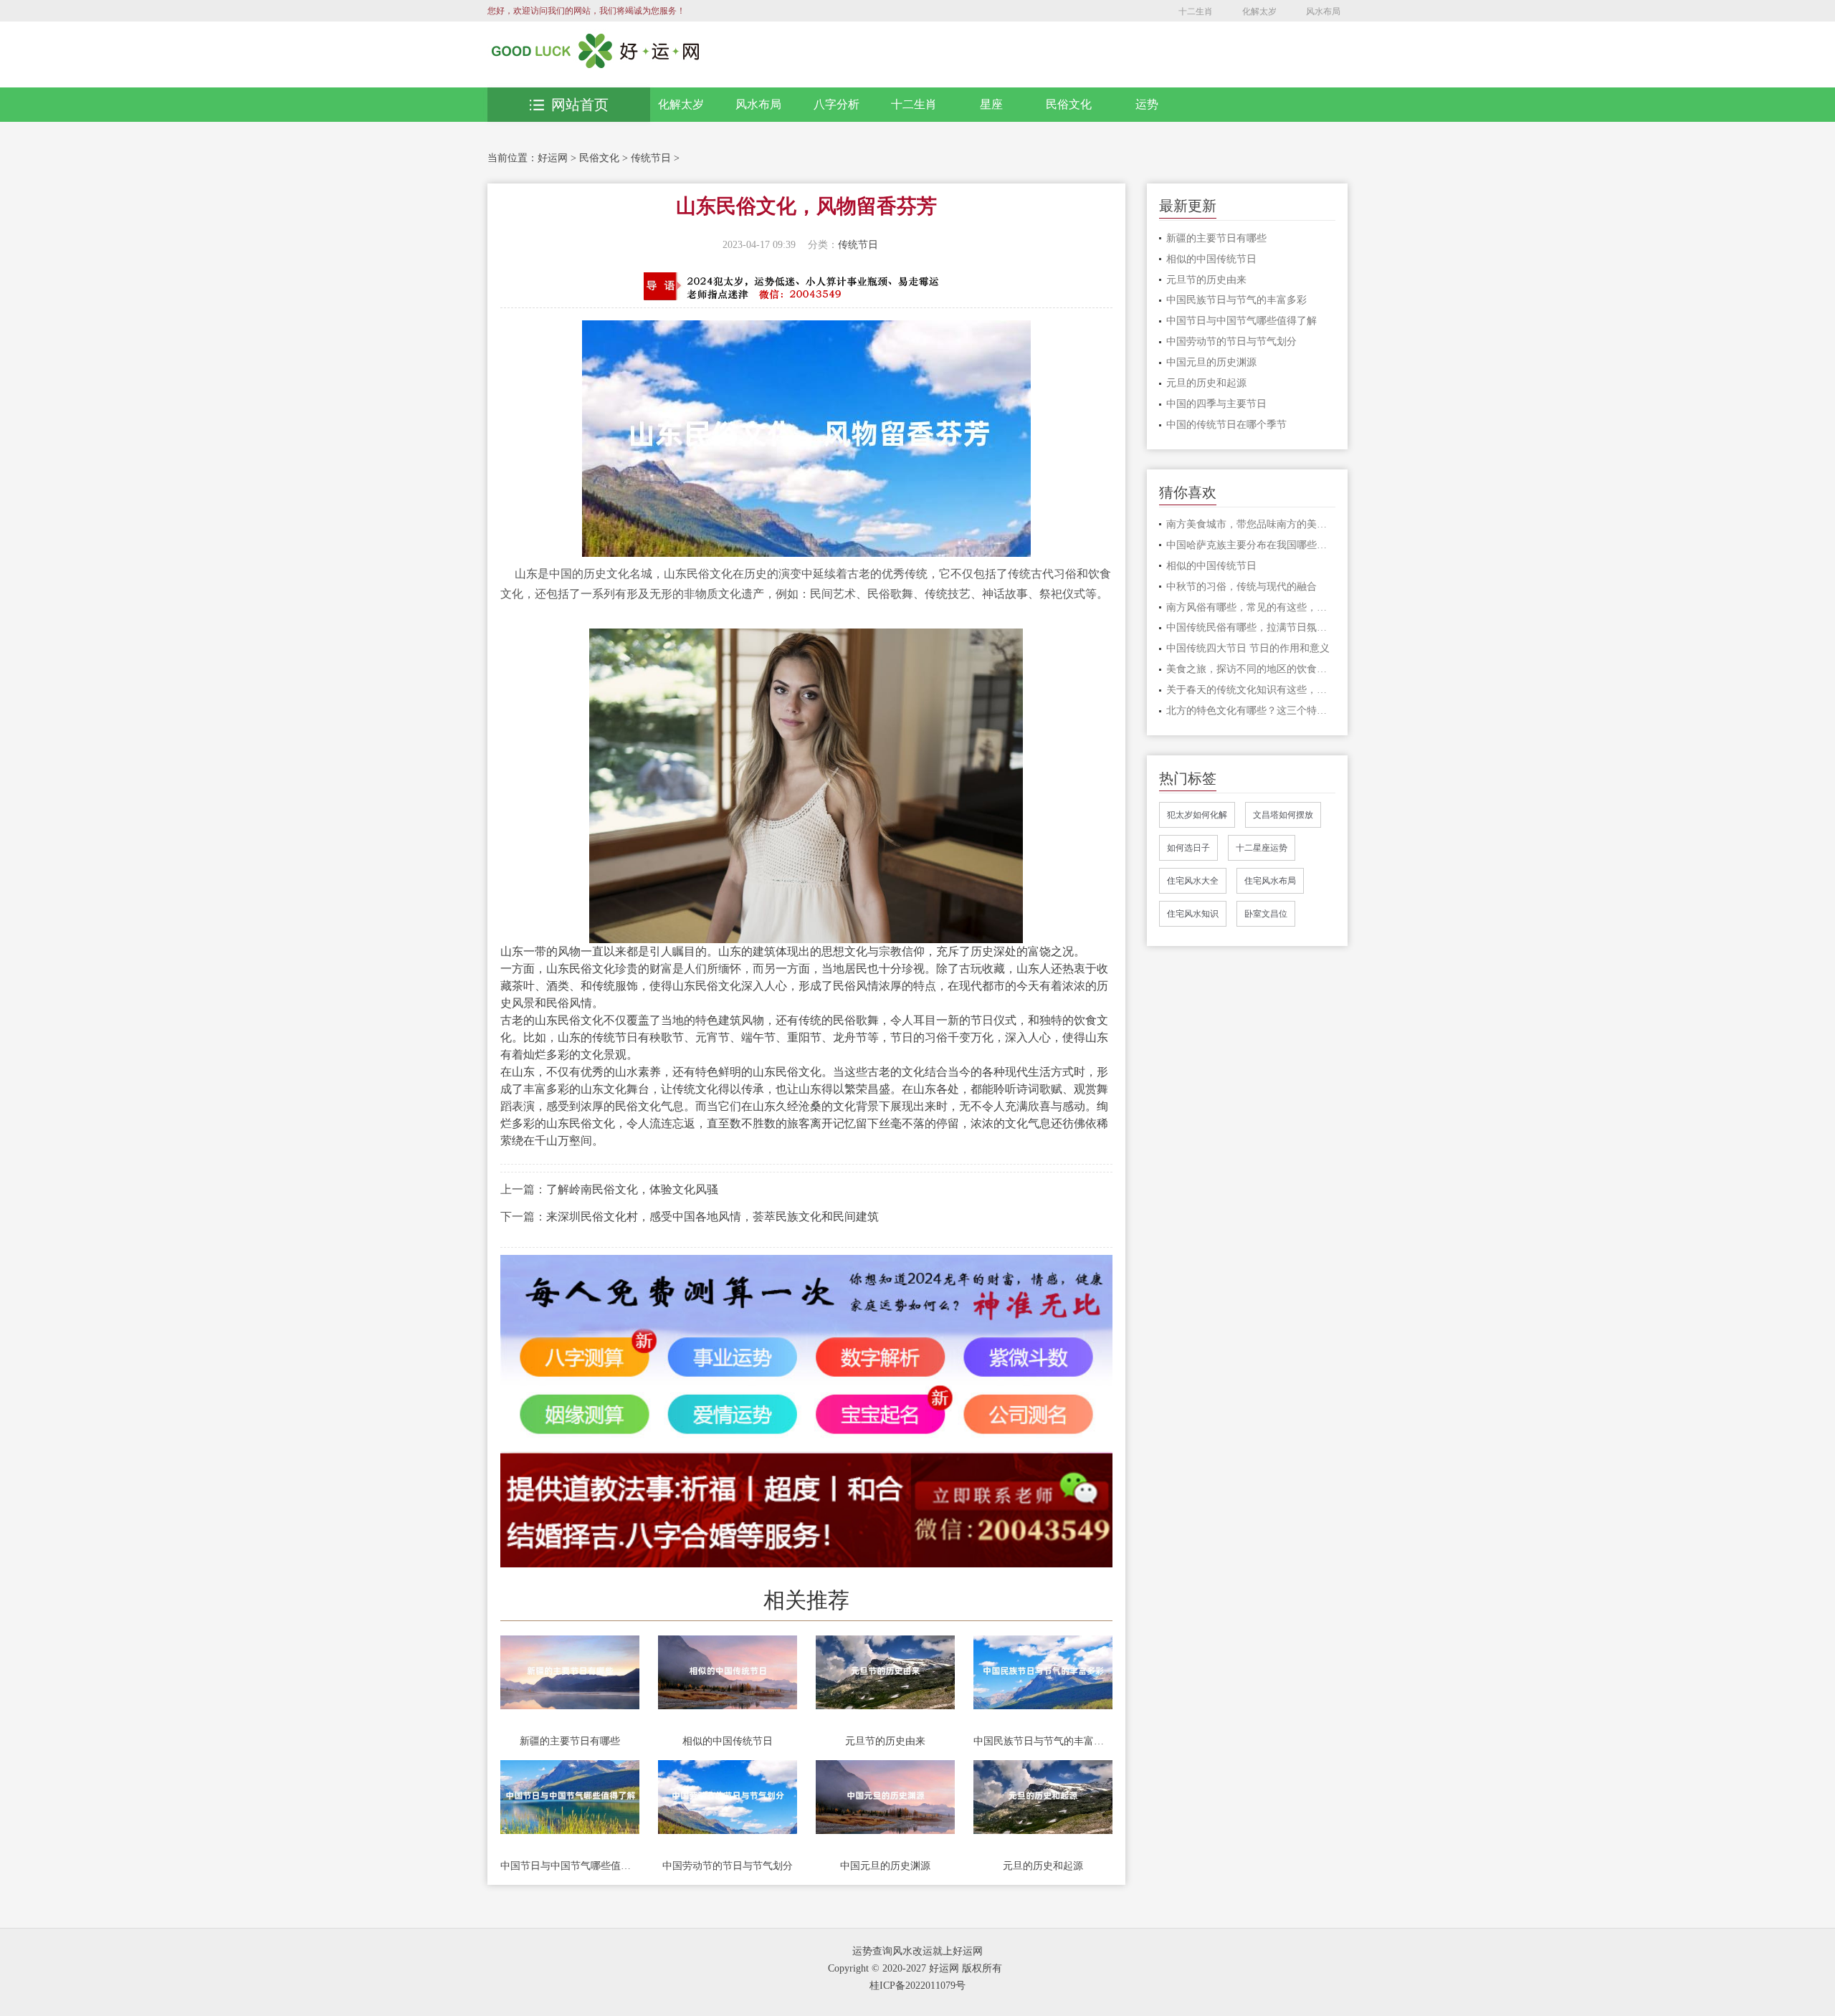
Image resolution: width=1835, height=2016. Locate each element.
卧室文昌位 (1266, 914)
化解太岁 (1259, 11)
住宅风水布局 (1270, 881)
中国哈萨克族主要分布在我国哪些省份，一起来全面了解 (1251, 545)
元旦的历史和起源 (1043, 1866)
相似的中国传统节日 (728, 1741)
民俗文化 (1069, 104)
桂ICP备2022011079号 (917, 1986)
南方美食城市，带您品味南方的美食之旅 (1251, 524)
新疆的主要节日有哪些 (570, 1741)
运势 (1147, 104)
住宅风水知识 (1193, 914)
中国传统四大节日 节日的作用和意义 (1248, 648)
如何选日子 (1188, 848)
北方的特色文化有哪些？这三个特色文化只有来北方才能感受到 (1251, 711)
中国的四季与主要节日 (1216, 404)
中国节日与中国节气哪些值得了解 (570, 1866)
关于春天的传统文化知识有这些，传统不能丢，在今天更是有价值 (1251, 690)
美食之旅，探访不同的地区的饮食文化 (1251, 669)
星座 (991, 104)
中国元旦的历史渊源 (885, 1866)
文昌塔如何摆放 (1283, 815)
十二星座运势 (1262, 848)
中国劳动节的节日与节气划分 (728, 1866)
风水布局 (1323, 11)
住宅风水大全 (1193, 881)
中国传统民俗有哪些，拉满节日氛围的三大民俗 (1251, 627)
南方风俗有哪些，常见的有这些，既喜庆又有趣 (1251, 607)
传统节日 (651, 158)
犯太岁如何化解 (1197, 815)
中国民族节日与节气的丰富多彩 (1043, 1741)
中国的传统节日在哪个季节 (1226, 425)
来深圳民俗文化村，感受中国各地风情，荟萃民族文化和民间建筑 (712, 1217)
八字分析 (837, 104)
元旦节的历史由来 (885, 1741)
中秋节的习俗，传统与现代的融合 (1241, 587)
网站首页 (580, 105)
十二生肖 (1196, 11)
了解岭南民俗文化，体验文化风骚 (632, 1189)
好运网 (553, 158)
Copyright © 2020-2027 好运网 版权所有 (915, 1968)
